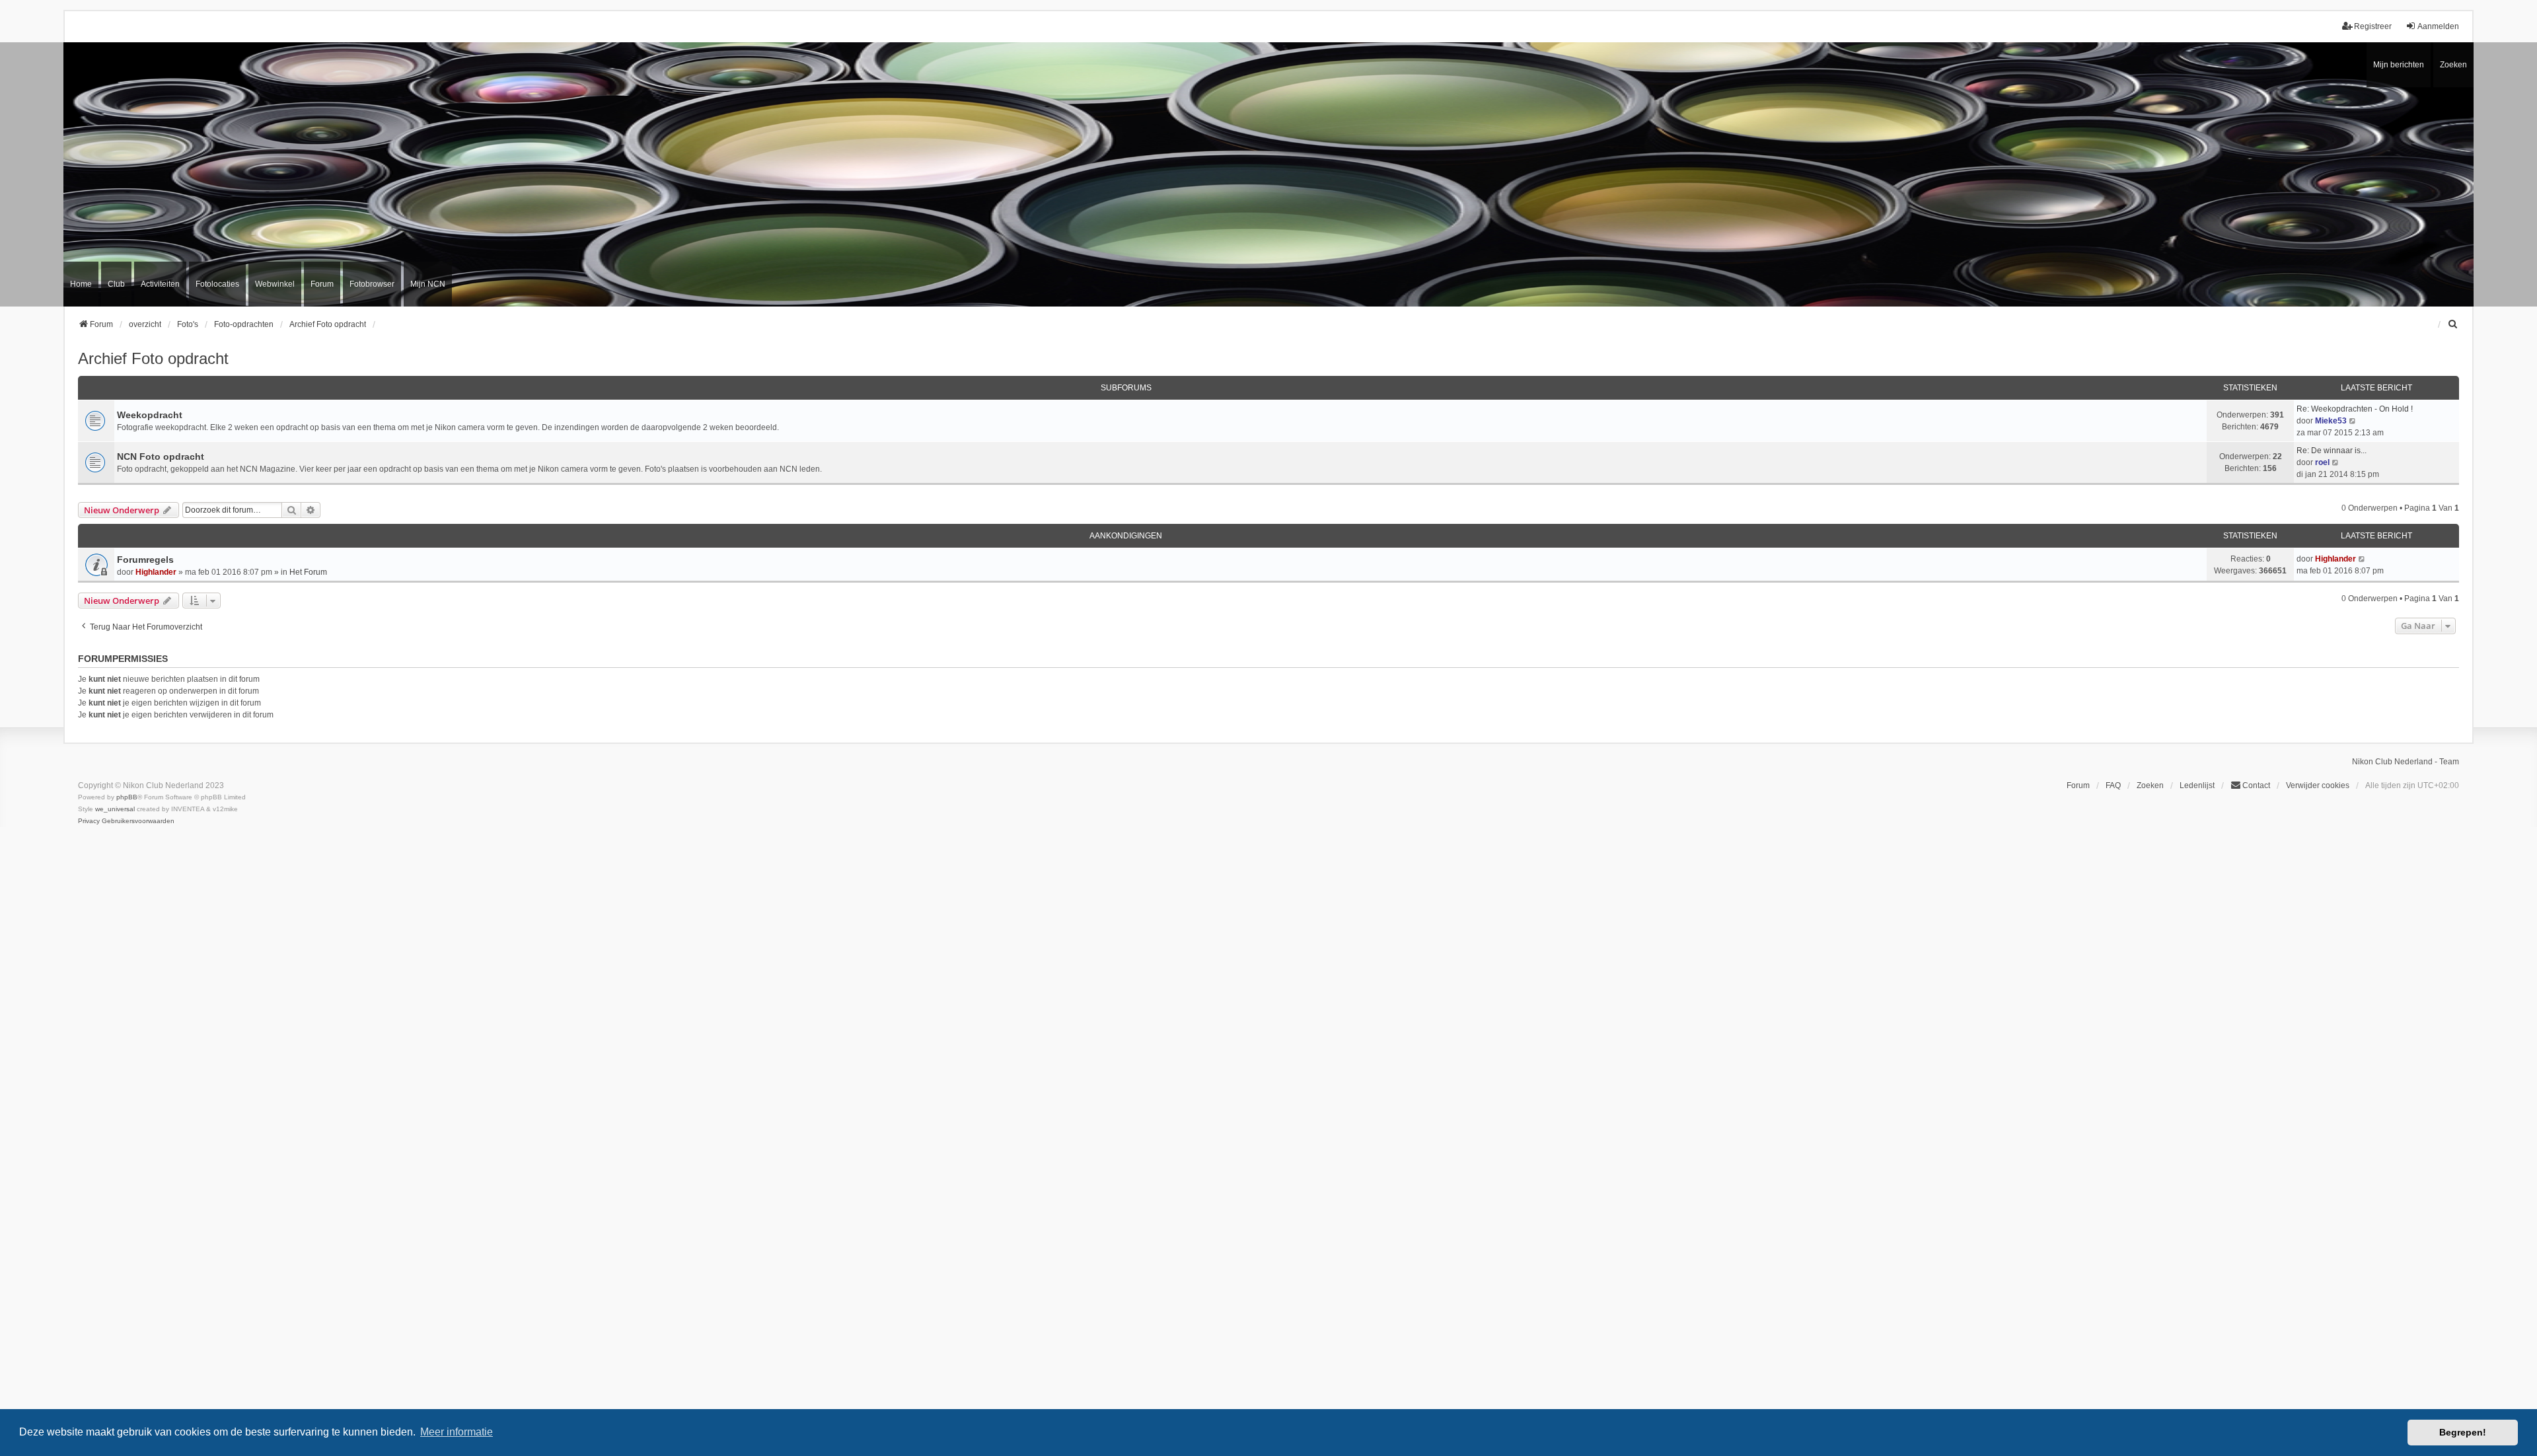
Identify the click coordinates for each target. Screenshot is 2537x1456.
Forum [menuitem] (322, 284)
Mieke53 (2331, 421)
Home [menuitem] (81, 284)
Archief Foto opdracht (153, 358)
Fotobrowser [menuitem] (372, 284)
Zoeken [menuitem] (2150, 785)
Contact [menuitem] (2256, 785)
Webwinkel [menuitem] (275, 284)
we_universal (115, 809)
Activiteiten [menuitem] (160, 284)
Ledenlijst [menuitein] (2197, 785)
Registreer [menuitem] (2373, 26)
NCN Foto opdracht (161, 456)
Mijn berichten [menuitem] (2399, 65)
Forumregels (145, 560)
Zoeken (2453, 65)
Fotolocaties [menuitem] (217, 284)
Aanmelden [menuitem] (2438, 26)
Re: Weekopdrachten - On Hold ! (2355, 409)
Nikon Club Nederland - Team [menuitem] (2406, 762)
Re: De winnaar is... (2332, 451)
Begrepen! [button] (2463, 1432)
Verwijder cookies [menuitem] (2318, 785)
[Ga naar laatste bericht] (2362, 559)
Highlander (156, 572)
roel (2322, 462)
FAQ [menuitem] (2113, 785)
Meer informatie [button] (457, 1432)
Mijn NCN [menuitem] (428, 284)
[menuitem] (2453, 324)
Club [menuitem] (116, 284)
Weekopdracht (150, 415)
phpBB (127, 797)
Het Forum (308, 572)
